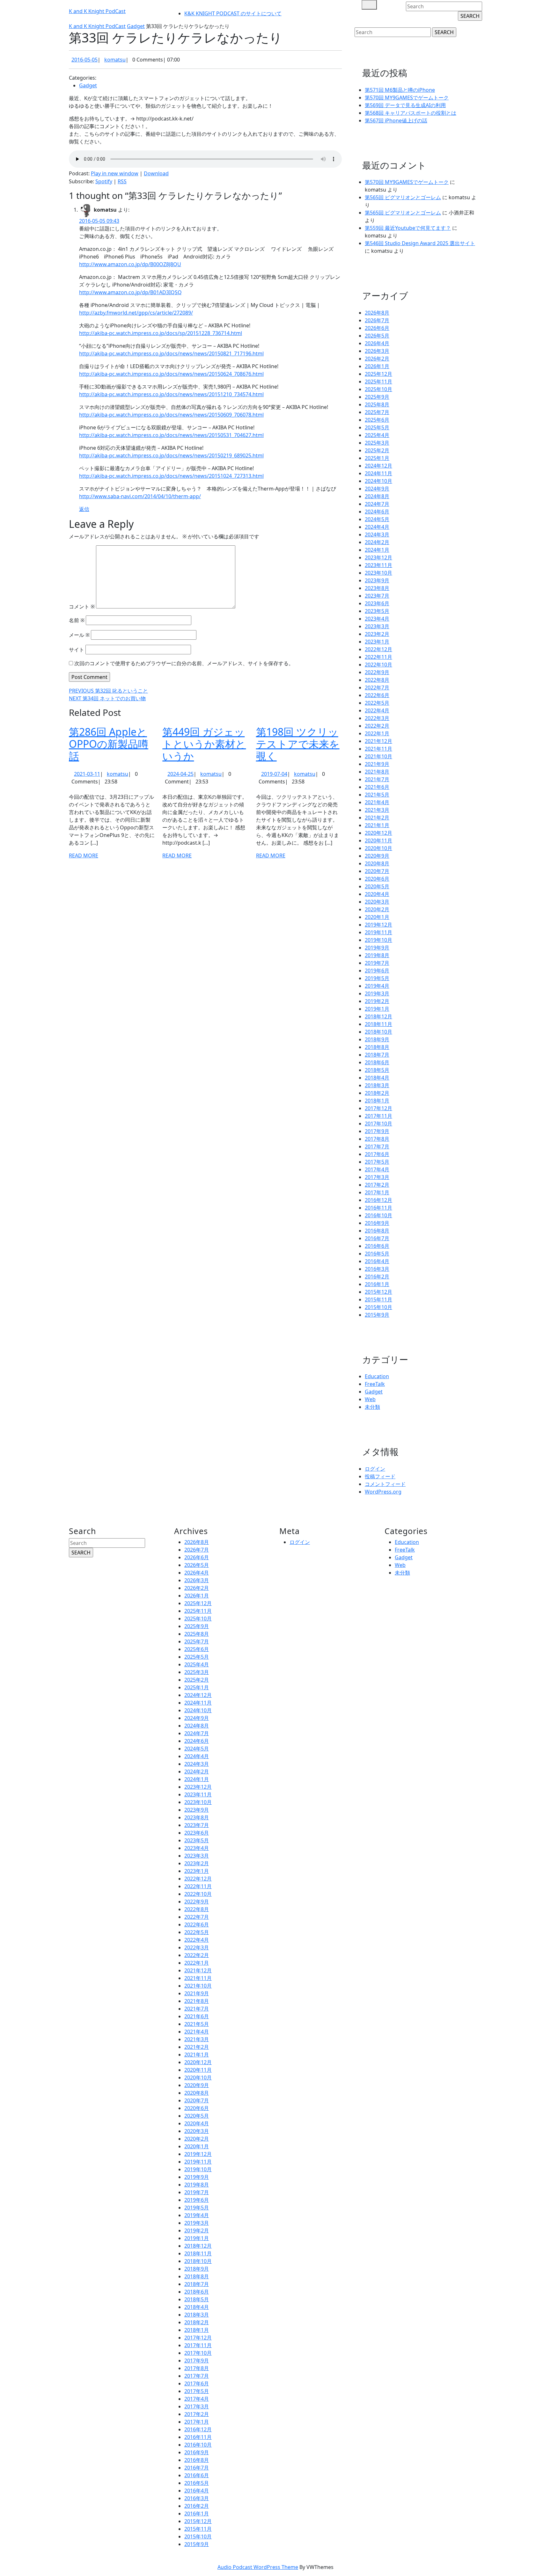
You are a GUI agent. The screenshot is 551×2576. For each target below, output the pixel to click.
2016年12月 (378, 1200)
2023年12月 (378, 557)
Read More (84, 855)
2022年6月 (377, 695)
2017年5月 (377, 1162)
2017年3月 (377, 1177)
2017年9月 (377, 1131)
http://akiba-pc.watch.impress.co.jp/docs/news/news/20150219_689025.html (171, 455)
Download (156, 173)
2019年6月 (377, 971)
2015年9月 (377, 1315)
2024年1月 (377, 550)
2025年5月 (377, 427)
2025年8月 (377, 404)
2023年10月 (378, 573)
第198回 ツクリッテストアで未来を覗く (298, 744)
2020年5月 (377, 886)
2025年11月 (378, 382)
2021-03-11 (87, 774)
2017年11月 (378, 1116)
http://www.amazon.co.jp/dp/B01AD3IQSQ (130, 292)
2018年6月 (377, 1062)
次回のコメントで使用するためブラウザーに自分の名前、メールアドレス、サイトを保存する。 (184, 663)
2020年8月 (377, 863)
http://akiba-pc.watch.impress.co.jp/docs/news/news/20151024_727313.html (171, 476)
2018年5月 (377, 1070)
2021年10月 (378, 756)
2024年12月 (378, 466)
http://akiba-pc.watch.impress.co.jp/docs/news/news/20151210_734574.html (171, 394)
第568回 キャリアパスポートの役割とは (411, 113)
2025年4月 (377, 435)
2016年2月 (377, 1277)
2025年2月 (377, 450)
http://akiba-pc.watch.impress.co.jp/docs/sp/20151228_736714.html (161, 333)
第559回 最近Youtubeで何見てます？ (408, 228)
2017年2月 (377, 1185)
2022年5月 (377, 703)
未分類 (372, 1407)
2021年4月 (377, 802)
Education (377, 1376)
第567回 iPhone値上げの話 (396, 120)
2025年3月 (377, 443)
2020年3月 (377, 902)
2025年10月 (378, 389)
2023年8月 (377, 588)
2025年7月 (377, 412)
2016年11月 (378, 1208)
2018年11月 (378, 1024)
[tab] (369, 5)
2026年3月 (377, 351)
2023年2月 (377, 634)
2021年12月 (378, 741)
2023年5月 (377, 611)
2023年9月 (377, 580)
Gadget (136, 26)
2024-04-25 (180, 774)
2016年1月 (377, 1284)
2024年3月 (377, 535)
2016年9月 (377, 1223)
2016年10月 (378, 1215)
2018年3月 (377, 1085)
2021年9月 (377, 764)
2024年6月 (377, 512)
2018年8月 (377, 1047)
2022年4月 (377, 710)
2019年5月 (377, 978)
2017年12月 (378, 1108)
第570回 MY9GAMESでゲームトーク (407, 98)
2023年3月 (377, 626)
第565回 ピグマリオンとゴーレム (403, 197)
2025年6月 (377, 420)
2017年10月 (378, 1124)
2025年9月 (377, 397)
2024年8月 (377, 496)
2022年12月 (378, 649)
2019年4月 (377, 986)
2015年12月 (378, 1292)
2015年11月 (378, 1299)
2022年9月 (377, 672)
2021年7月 (377, 779)
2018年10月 (378, 1032)
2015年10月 (378, 1307)
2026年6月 (377, 328)
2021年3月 (377, 810)
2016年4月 (377, 1261)
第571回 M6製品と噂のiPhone (400, 90)
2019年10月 (378, 940)
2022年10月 (378, 665)
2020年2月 (377, 909)
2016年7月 (377, 1238)
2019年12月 (378, 925)
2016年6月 (377, 1246)
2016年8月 (377, 1231)
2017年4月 (377, 1169)
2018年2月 (377, 1093)
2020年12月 (378, 833)
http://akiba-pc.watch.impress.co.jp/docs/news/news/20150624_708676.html (171, 374)
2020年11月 (378, 840)
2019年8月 (377, 955)
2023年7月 (377, 596)
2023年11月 (378, 565)
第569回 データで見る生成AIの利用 (405, 105)
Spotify (104, 181)
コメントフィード (385, 1484)
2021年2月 (377, 818)
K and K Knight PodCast (97, 11)
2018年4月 (377, 1078)
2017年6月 (377, 1154)
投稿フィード (380, 1476)
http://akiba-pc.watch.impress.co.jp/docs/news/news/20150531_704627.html (171, 435)
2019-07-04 (274, 774)
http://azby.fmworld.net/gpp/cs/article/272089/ (136, 313)
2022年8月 (377, 680)
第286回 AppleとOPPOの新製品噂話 (109, 744)
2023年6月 (377, 603)
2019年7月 (377, 963)
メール (79, 635)
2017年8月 (377, 1139)
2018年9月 (377, 1039)
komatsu (115, 60)
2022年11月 (378, 657)
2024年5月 (377, 519)
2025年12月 (378, 374)
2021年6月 (377, 787)
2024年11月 (378, 473)
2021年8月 (377, 772)
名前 (77, 620)
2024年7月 (377, 504)
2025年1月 (377, 458)
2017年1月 (377, 1192)
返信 (84, 509)
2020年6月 (377, 879)
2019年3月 (377, 993)
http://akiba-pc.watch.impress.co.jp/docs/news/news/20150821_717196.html (171, 353)
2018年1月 (377, 1101)
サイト (77, 650)
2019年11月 (378, 932)
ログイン (375, 1469)
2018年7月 (377, 1055)
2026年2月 (377, 359)
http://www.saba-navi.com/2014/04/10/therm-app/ (140, 496)
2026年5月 (377, 336)
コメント (82, 607)
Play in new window (115, 173)
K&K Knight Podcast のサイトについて (233, 13)
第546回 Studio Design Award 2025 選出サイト (420, 243)
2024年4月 (377, 527)
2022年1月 (377, 733)
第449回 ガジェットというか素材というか (204, 744)
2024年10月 (378, 481)
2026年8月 (377, 313)
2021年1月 (377, 825)
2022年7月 (377, 688)
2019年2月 (377, 1001)
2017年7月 (377, 1146)
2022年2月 (377, 726)
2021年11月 (378, 749)
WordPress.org (383, 1492)
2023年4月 (377, 619)
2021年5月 (377, 795)
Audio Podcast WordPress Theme (258, 2567)
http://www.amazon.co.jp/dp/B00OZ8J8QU (130, 264)
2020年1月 (377, 917)
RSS (122, 181)
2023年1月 (377, 642)
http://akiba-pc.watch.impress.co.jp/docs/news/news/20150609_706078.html (171, 415)
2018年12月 (378, 1016)
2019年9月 (377, 948)
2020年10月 (378, 848)
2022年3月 (377, 718)
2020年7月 (377, 871)
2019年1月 (377, 1009)
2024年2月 (377, 542)
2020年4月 (377, 894)
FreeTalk (375, 1384)
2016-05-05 (84, 60)
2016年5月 (377, 1254)
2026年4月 (377, 343)
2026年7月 (377, 320)
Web (370, 1399)
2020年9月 (377, 856)
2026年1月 (377, 366)
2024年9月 (377, 489)
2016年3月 (377, 1269)
